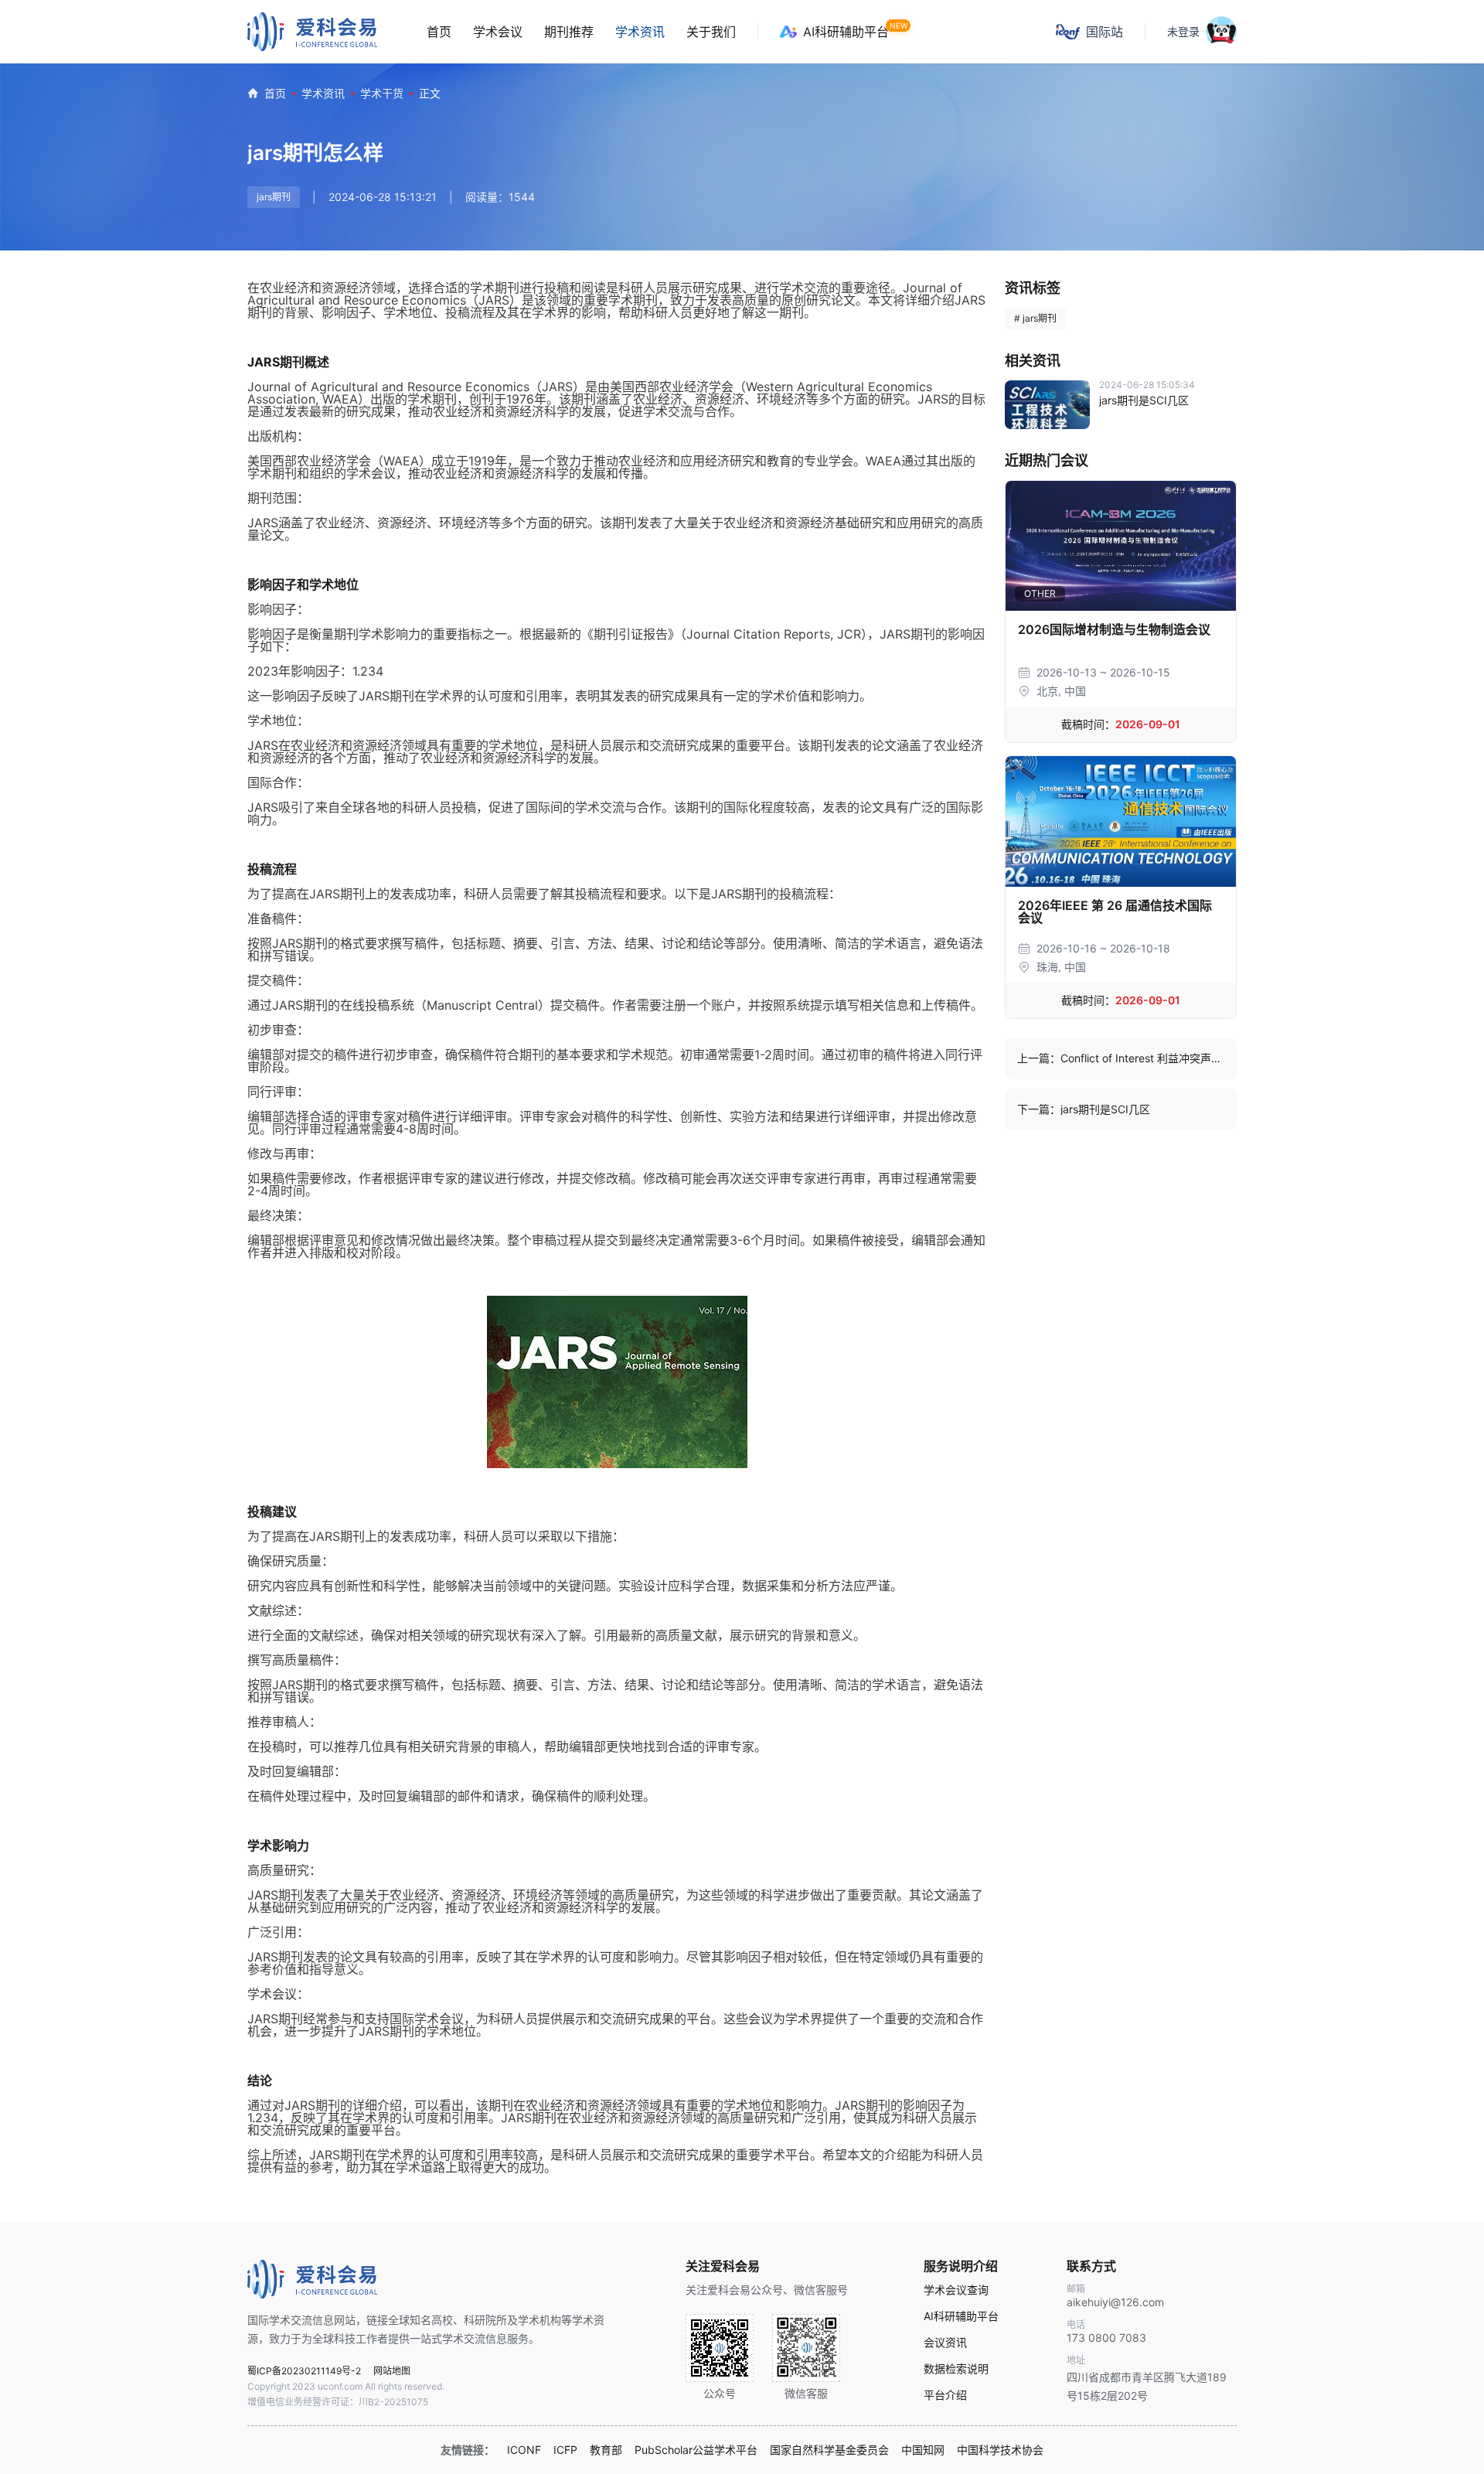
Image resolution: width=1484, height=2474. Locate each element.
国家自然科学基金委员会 (829, 2450)
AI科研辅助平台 (846, 32)
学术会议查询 (956, 2290)
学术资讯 (640, 32)
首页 (439, 32)
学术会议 (498, 32)
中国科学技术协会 (1000, 2450)
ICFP (565, 2450)
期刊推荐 (569, 32)
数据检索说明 (956, 2369)
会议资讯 (945, 2343)
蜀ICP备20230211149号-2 (304, 2371)
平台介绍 (945, 2395)
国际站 (1104, 32)
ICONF (524, 2450)
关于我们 (711, 32)
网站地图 (392, 2371)
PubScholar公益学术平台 (696, 2450)
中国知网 (923, 2450)
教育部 (606, 2450)
